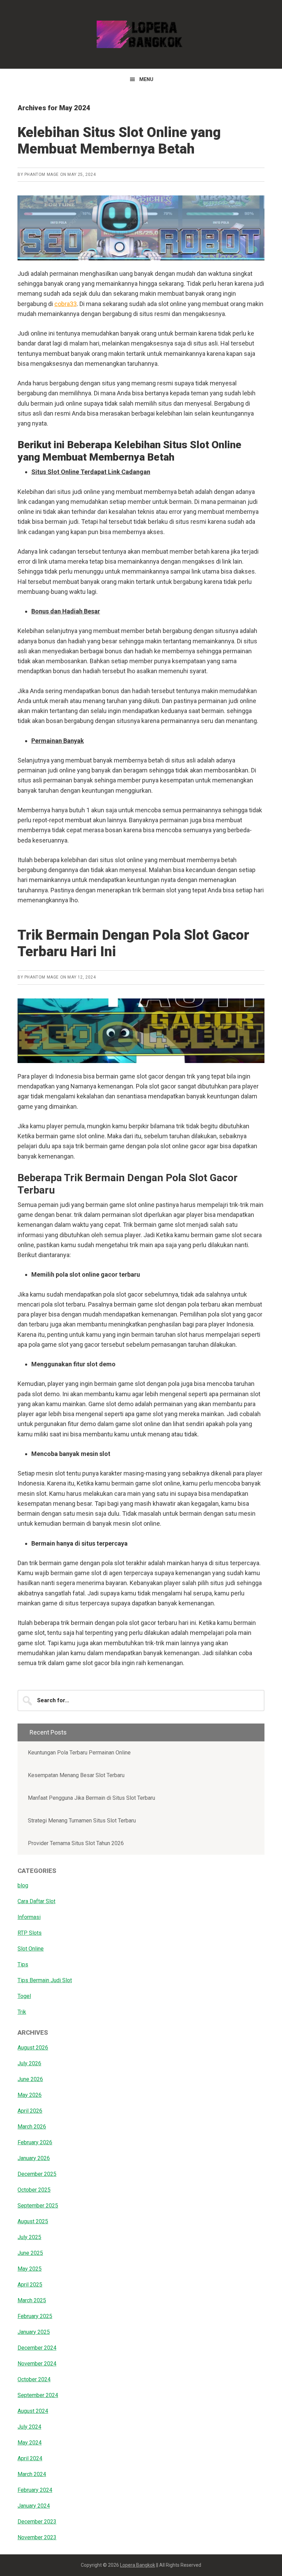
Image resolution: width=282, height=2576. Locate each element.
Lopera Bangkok (141, 34)
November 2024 (37, 2364)
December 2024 (37, 2348)
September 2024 (38, 2395)
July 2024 (29, 2427)
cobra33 (66, 304)
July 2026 (29, 2063)
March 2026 (32, 2127)
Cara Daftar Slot (36, 1901)
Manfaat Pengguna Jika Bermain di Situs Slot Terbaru (91, 1798)
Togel (24, 1996)
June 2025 (30, 2253)
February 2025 (35, 2316)
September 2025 (38, 2206)
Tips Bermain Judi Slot (45, 1980)
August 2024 (33, 2411)
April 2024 (30, 2458)
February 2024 (35, 2490)
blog (23, 1885)
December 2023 (37, 2522)
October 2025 (34, 2190)
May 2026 (30, 2095)
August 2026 (33, 2048)
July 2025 (29, 2237)
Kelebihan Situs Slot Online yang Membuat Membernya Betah (119, 141)
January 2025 (34, 2332)
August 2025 (33, 2221)
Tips (23, 1964)
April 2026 (30, 2111)
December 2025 (37, 2174)
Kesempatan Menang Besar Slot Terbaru (76, 1775)
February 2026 (35, 2142)
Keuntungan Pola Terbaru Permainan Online (80, 1753)
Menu (146, 79)
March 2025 (32, 2300)
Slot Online (31, 1949)
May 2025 (30, 2269)
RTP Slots (30, 1933)
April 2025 (30, 2285)
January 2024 (34, 2506)
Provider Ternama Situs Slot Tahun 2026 (76, 1843)
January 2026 (34, 2158)
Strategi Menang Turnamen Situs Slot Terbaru (82, 1821)
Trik (22, 2012)
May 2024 (30, 2443)
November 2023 (37, 2537)
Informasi (29, 1917)
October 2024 (34, 2379)
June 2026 (30, 2079)
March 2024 (32, 2474)
